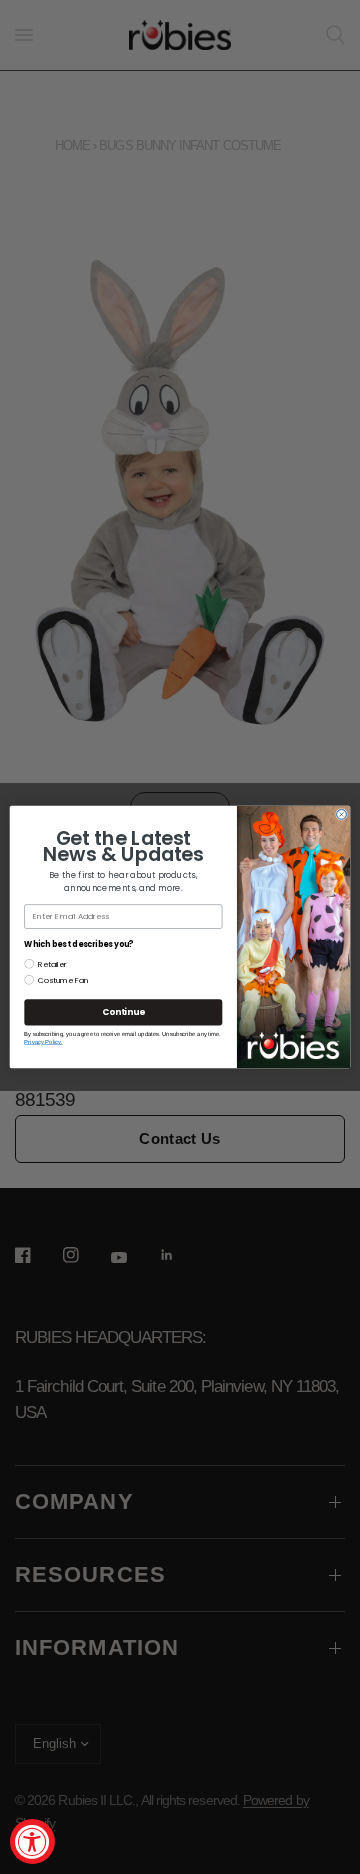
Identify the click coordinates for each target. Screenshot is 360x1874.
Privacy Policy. (43, 1042)
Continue (123, 1012)
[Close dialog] (342, 815)
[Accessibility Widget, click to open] (32, 1841)
